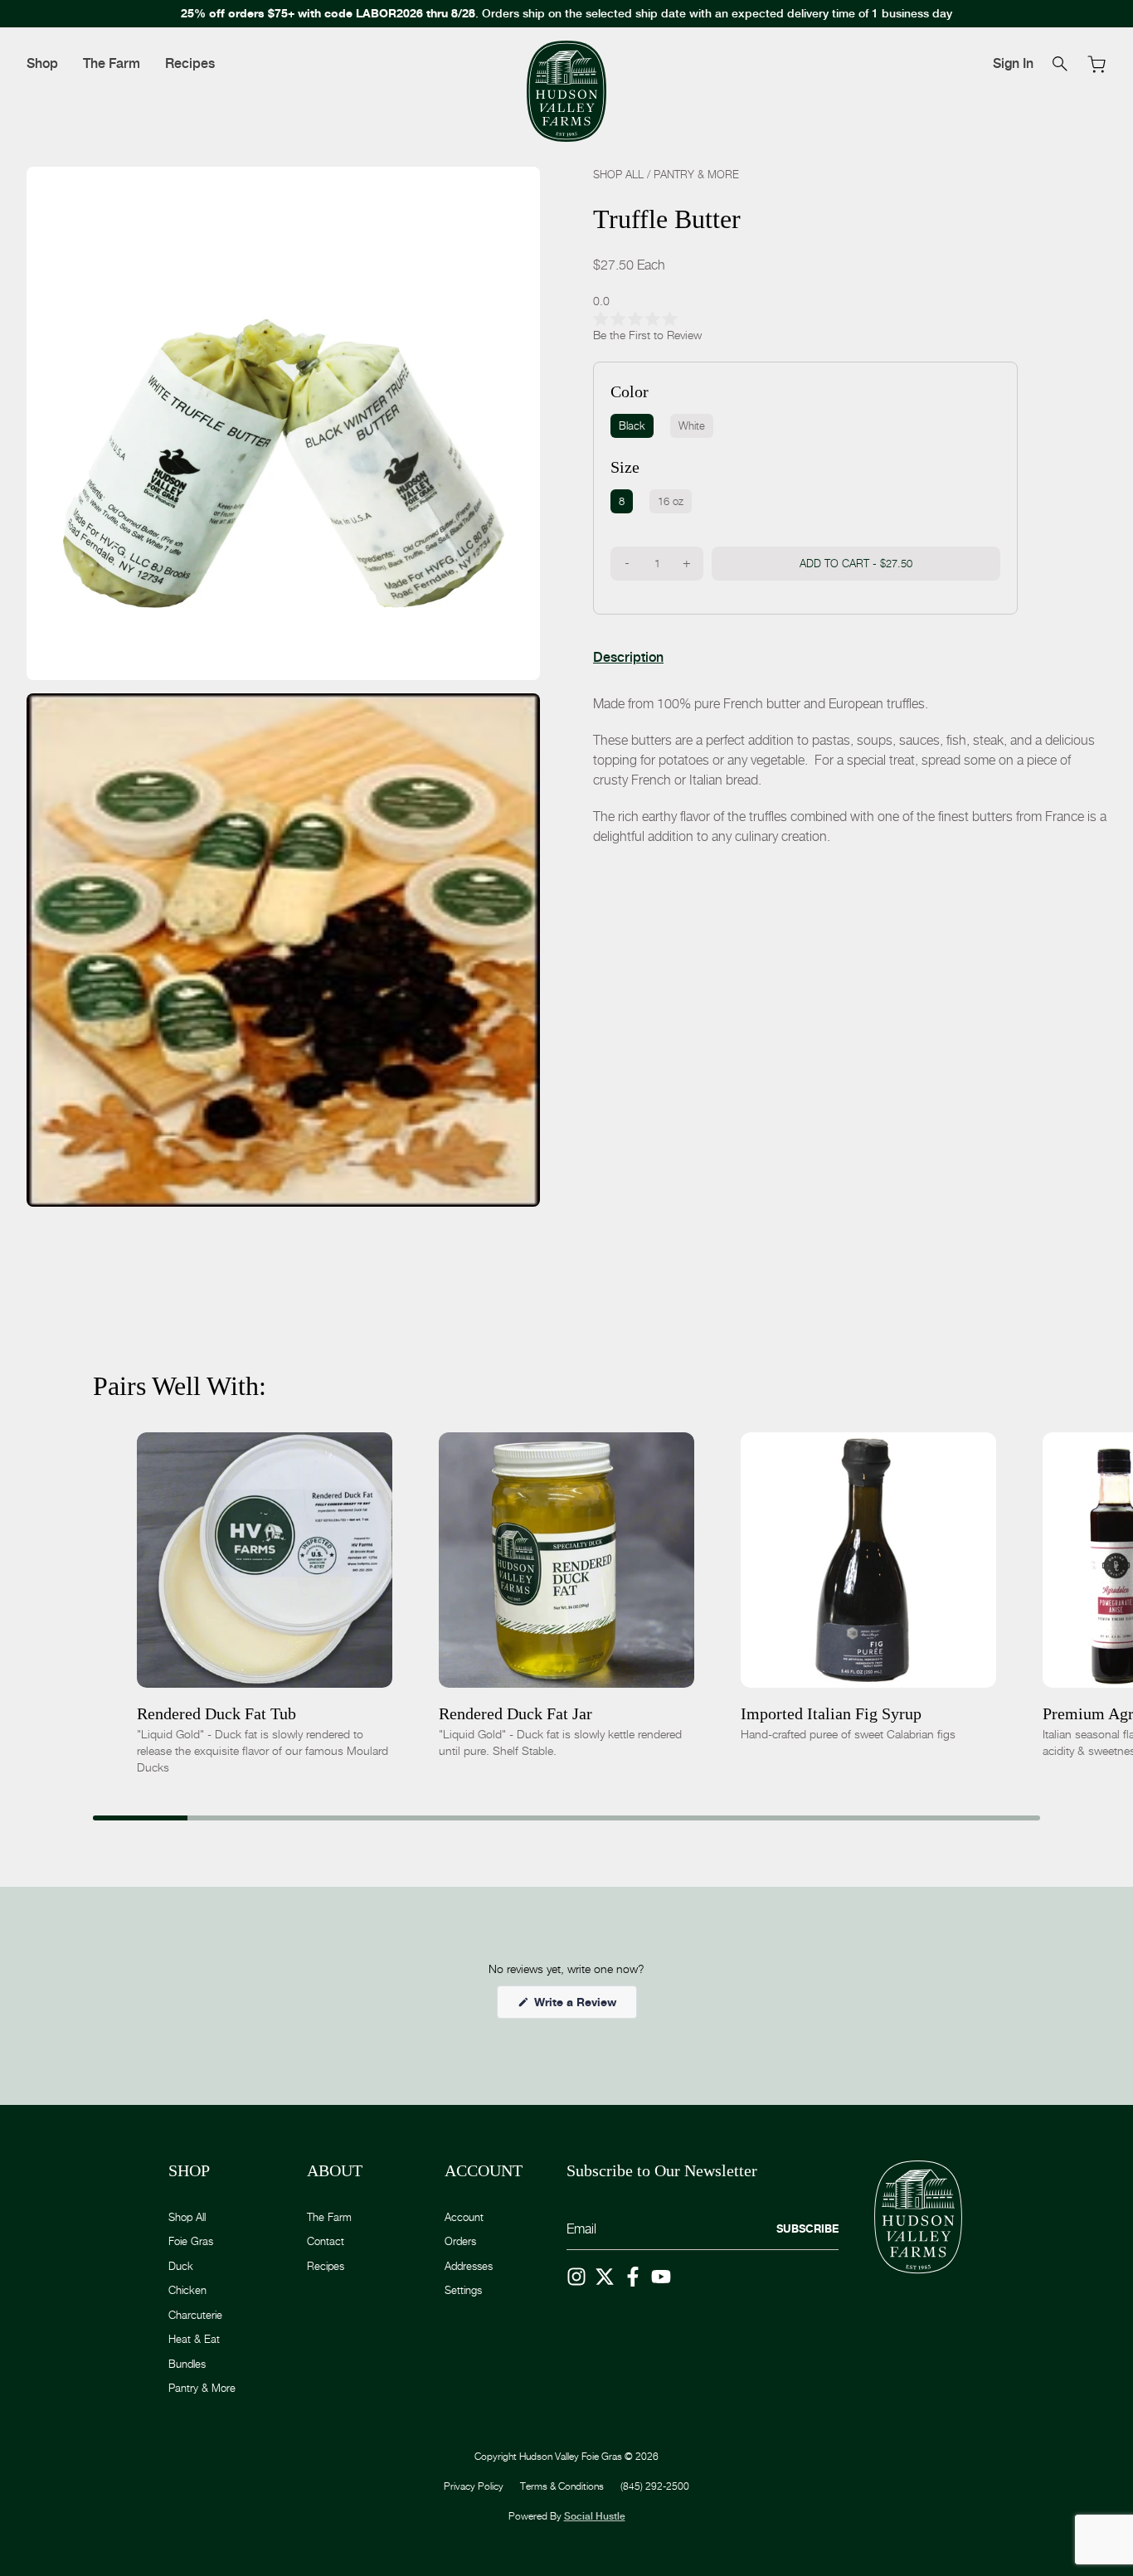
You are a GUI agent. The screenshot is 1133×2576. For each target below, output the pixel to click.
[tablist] (628, 658)
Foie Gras (191, 2241)
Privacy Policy (474, 2486)
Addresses (469, 2266)
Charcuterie (195, 2315)
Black (632, 425)
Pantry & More (696, 174)
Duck (181, 2266)
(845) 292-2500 (655, 2486)
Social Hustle (595, 2516)
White (692, 425)
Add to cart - (856, 563)
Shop (42, 63)
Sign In (1013, 63)
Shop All (618, 174)
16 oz (671, 501)
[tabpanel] (850, 770)
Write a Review (584, 2006)
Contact (326, 2241)
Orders (460, 2241)
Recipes (190, 63)
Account (464, 2217)
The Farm (112, 63)
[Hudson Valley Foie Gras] (566, 92)
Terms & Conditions (562, 2486)
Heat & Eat (194, 2339)
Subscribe (807, 2228)
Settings (463, 2290)
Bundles (187, 2364)
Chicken (187, 2290)
